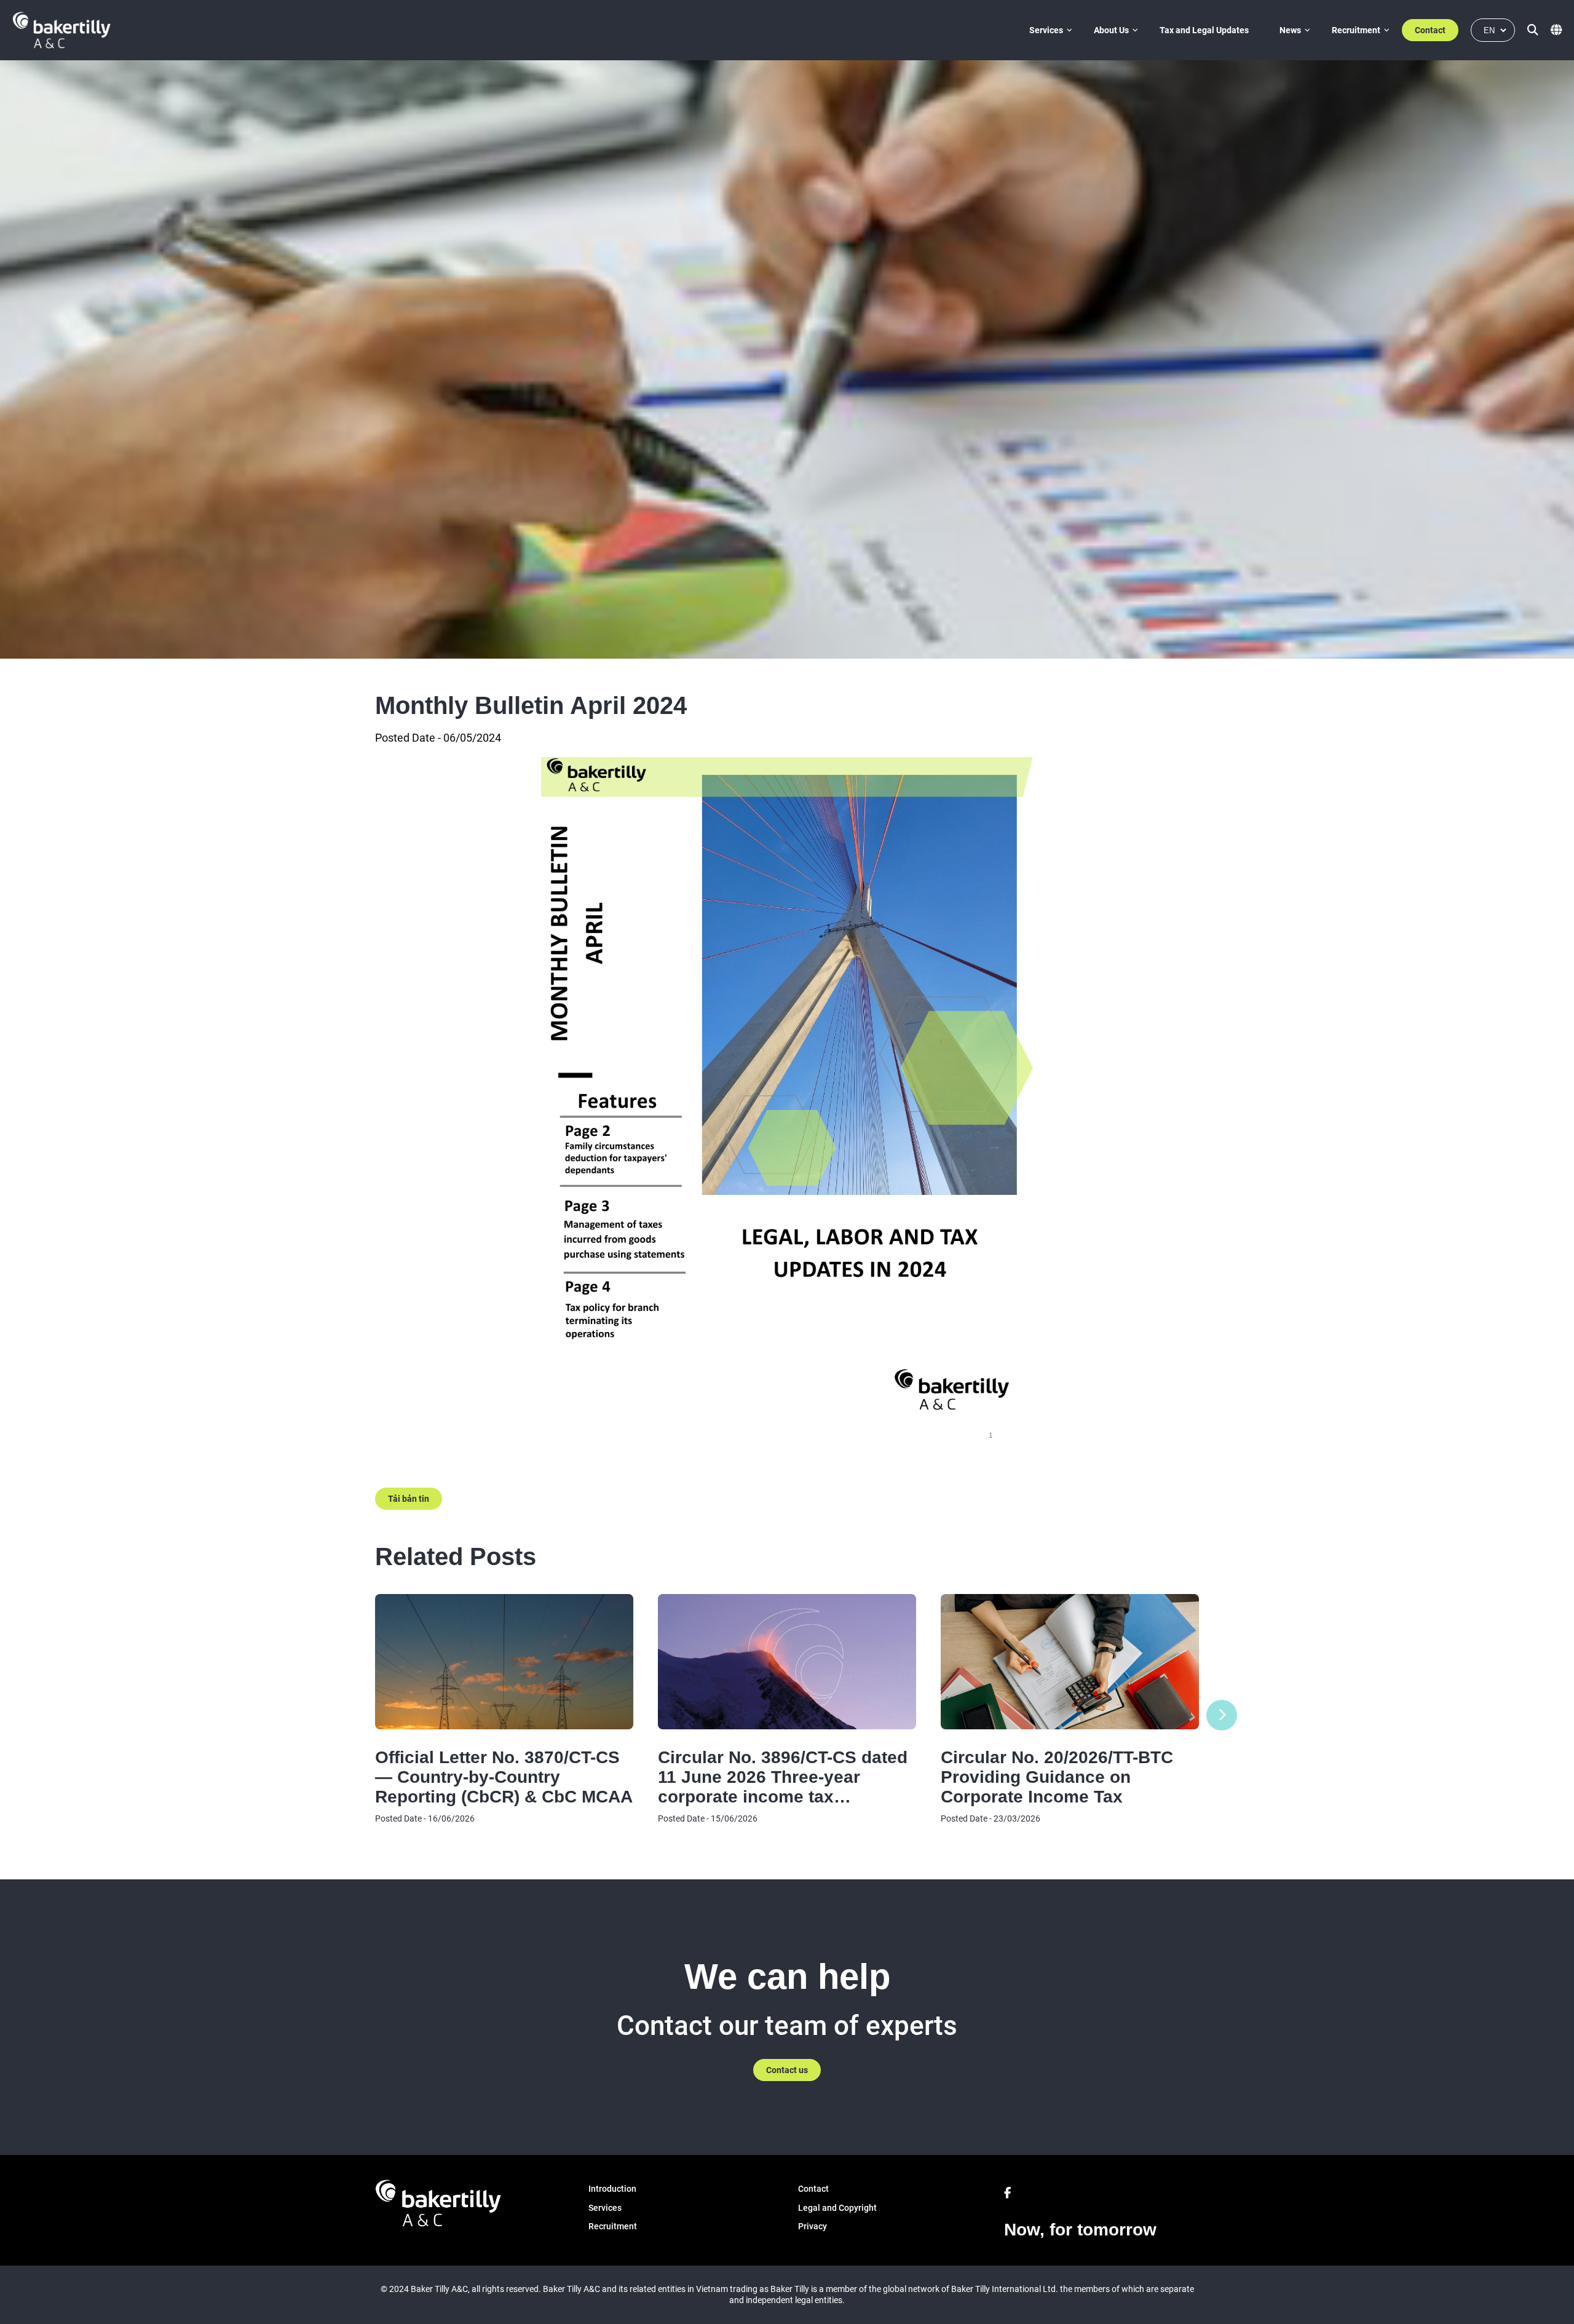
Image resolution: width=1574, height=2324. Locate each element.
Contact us (787, 2070)
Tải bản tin (409, 1499)
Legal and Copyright (837, 2208)
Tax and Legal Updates (1204, 30)
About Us (1111, 30)
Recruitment (1356, 30)
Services (1046, 30)
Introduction (612, 2189)
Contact (1430, 30)
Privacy (813, 2226)
